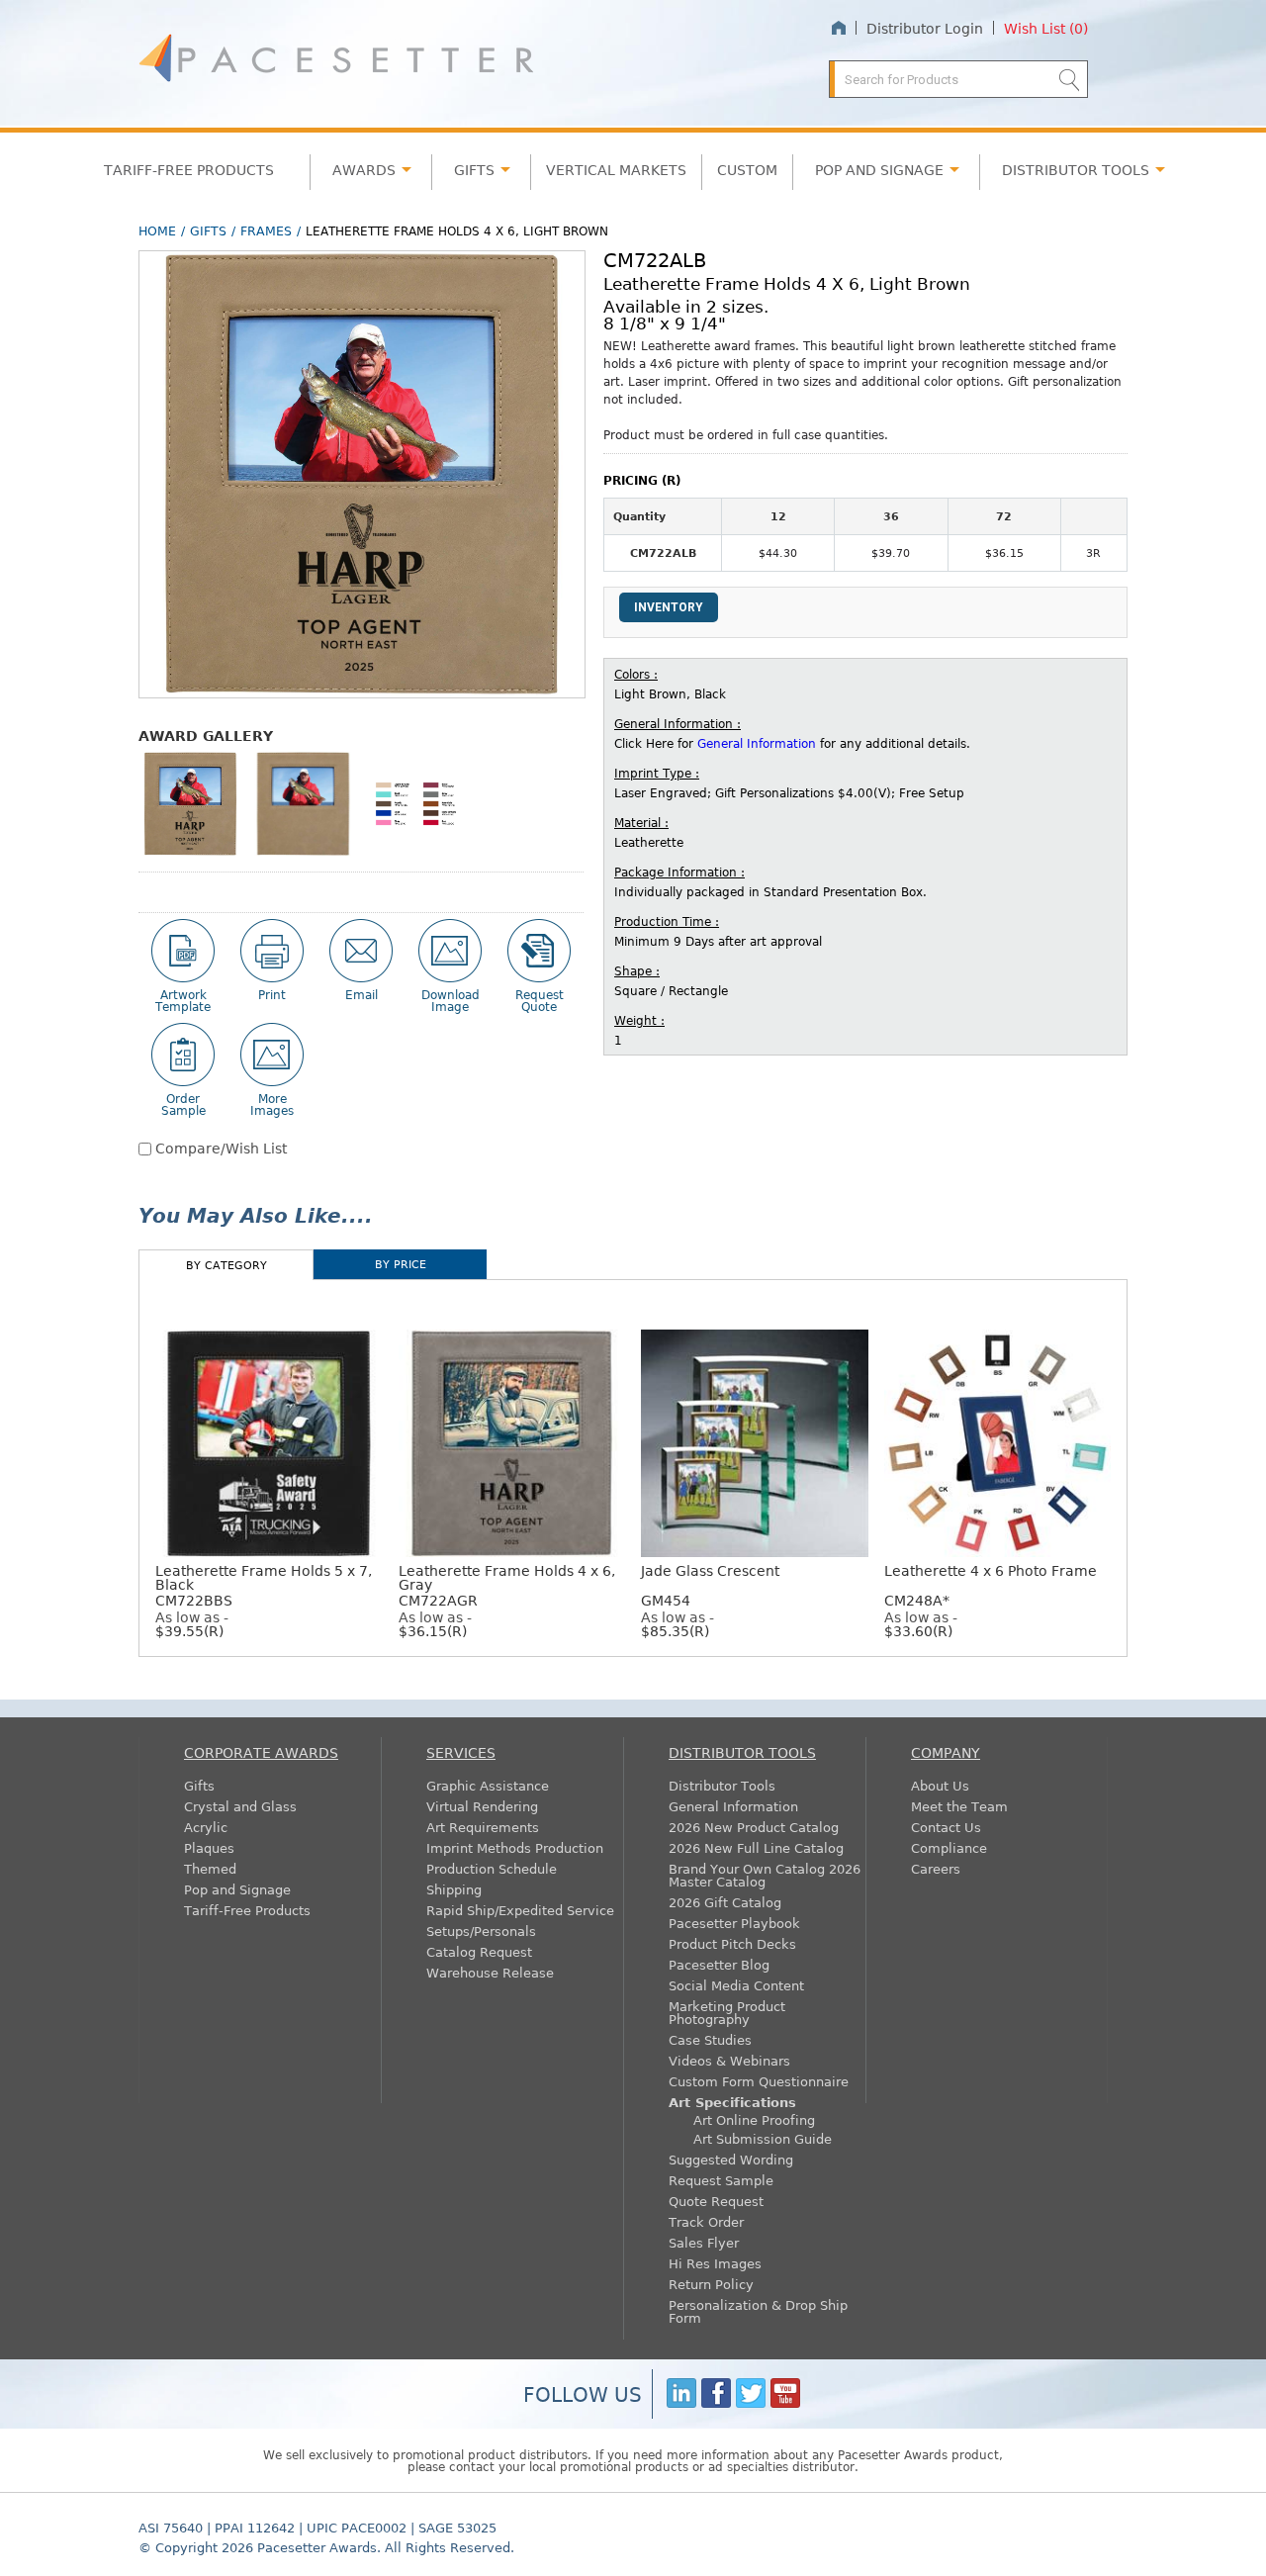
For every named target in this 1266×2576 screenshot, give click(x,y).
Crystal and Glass (240, 1806)
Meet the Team (959, 1806)
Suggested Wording (731, 2159)
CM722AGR (507, 1585)
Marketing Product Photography (727, 2012)
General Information (757, 743)
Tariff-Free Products (189, 169)
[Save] (450, 951)
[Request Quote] (539, 951)
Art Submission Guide (763, 2138)
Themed (210, 1868)
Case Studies (710, 2039)
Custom (747, 169)
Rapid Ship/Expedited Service (520, 1910)
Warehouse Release (490, 1972)
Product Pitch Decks (732, 1943)
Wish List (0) (1046, 28)
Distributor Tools (722, 1785)
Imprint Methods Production (515, 1847)
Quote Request (716, 2201)
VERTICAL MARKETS (616, 169)
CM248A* (991, 1585)
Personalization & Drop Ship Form (758, 2311)
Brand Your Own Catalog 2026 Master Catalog (765, 1875)
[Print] (272, 951)
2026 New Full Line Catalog (756, 1847)
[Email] (361, 951)
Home (838, 28)
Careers (936, 1868)
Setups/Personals (481, 1931)
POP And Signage (879, 169)
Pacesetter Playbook (734, 1923)
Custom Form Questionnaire (759, 2081)
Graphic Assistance (488, 1785)
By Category (226, 1265)
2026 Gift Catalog (725, 1902)
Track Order (706, 2221)
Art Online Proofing (754, 2119)
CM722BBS (264, 1585)
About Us (940, 1785)
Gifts (474, 169)
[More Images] (272, 1055)
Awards (364, 169)
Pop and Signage (237, 1889)
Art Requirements (483, 1827)
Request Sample (721, 2180)
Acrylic (206, 1827)
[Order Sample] (183, 1055)
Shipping (454, 1889)
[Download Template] (183, 951)
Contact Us (946, 1827)
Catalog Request (479, 1951)
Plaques (209, 1847)
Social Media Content (736, 1985)
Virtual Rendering (482, 1806)
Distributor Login (925, 28)
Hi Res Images (715, 2263)
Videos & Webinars (729, 2060)
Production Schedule (492, 1868)
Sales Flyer (704, 2242)
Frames (266, 230)
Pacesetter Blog (719, 1964)
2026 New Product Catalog (754, 1827)
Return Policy (711, 2284)
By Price (401, 1264)
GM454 (710, 1585)
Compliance (949, 1847)
